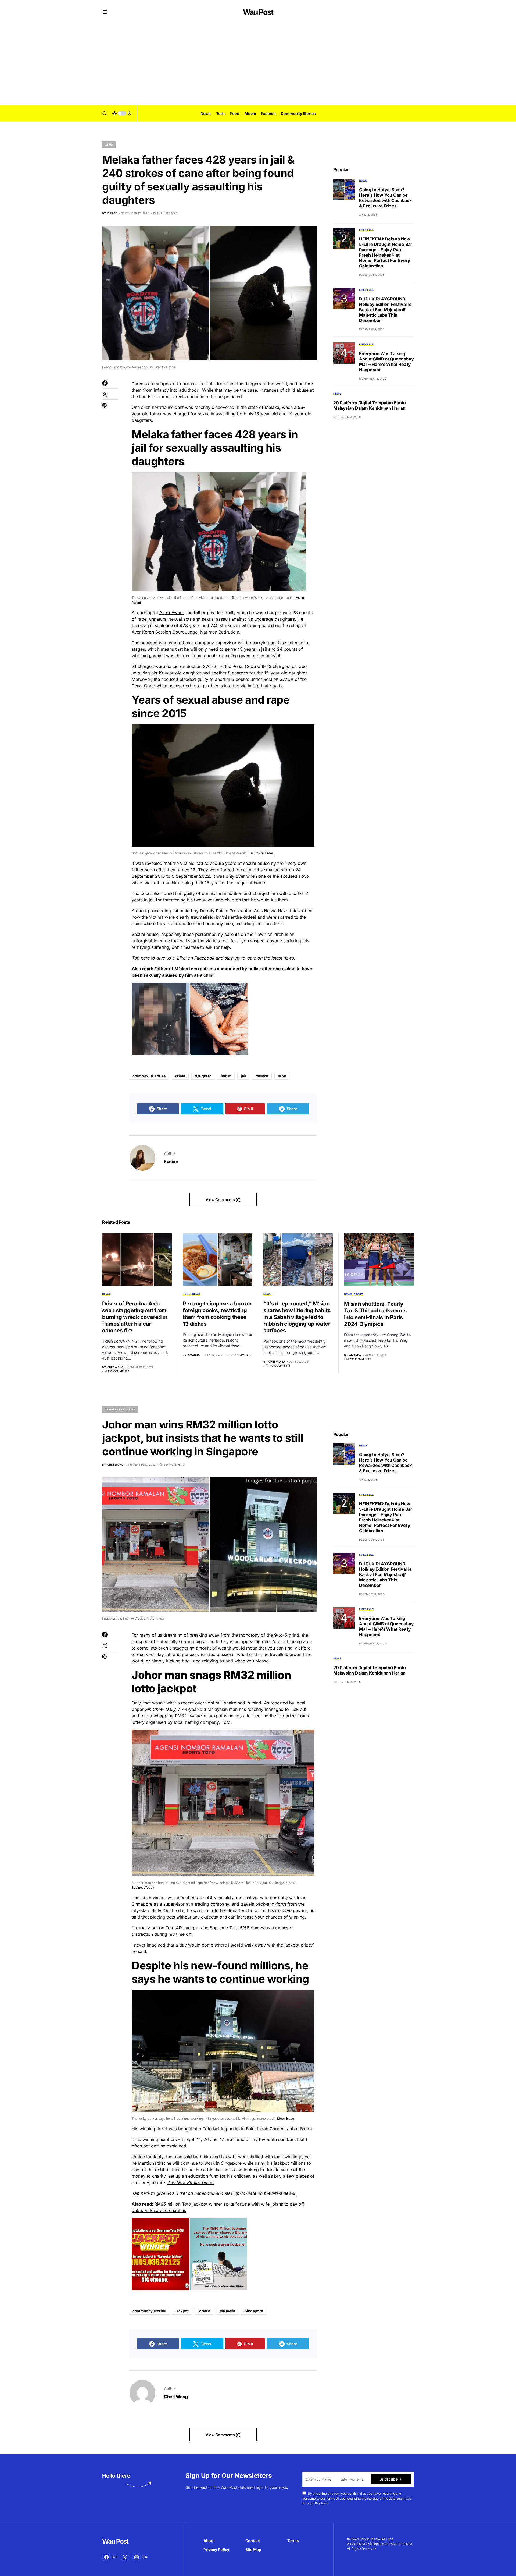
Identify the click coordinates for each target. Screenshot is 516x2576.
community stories (149, 2311)
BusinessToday (143, 1887)
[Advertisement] (258, 65)
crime (180, 1076)
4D (179, 1928)
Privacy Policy (216, 2550)
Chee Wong (176, 2397)
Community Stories (120, 1409)
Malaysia (227, 2311)
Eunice (171, 1162)
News (109, 144)
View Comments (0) (223, 1200)
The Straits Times (260, 853)
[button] (105, 12)
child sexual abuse (149, 1076)
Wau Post (258, 12)
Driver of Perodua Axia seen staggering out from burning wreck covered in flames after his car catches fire (135, 1317)
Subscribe (388, 2479)
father (226, 1076)
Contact (253, 2541)
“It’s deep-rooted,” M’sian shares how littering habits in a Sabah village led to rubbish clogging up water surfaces (297, 1317)
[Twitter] (125, 2557)
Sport (358, 1294)
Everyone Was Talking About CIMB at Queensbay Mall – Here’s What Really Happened (386, 362)
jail (243, 1076)
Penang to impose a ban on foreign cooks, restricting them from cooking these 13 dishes (217, 1314)
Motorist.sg (286, 2119)
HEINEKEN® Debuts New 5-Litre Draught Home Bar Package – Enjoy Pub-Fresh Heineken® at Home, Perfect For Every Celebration (386, 252)
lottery (204, 2311)
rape (282, 1076)
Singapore (254, 2311)
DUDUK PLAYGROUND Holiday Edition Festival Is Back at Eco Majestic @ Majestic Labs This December (385, 310)
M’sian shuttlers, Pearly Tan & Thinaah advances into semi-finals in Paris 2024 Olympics (375, 1314)
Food (187, 1294)
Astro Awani (171, 613)
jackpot (182, 2311)
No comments (119, 1371)
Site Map (253, 2550)
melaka (262, 1076)
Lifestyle (366, 230)
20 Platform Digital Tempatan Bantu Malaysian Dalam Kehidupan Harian (370, 405)
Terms (293, 2541)
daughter (203, 1076)
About (209, 2541)
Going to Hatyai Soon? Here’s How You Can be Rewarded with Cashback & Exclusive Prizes (385, 198)
